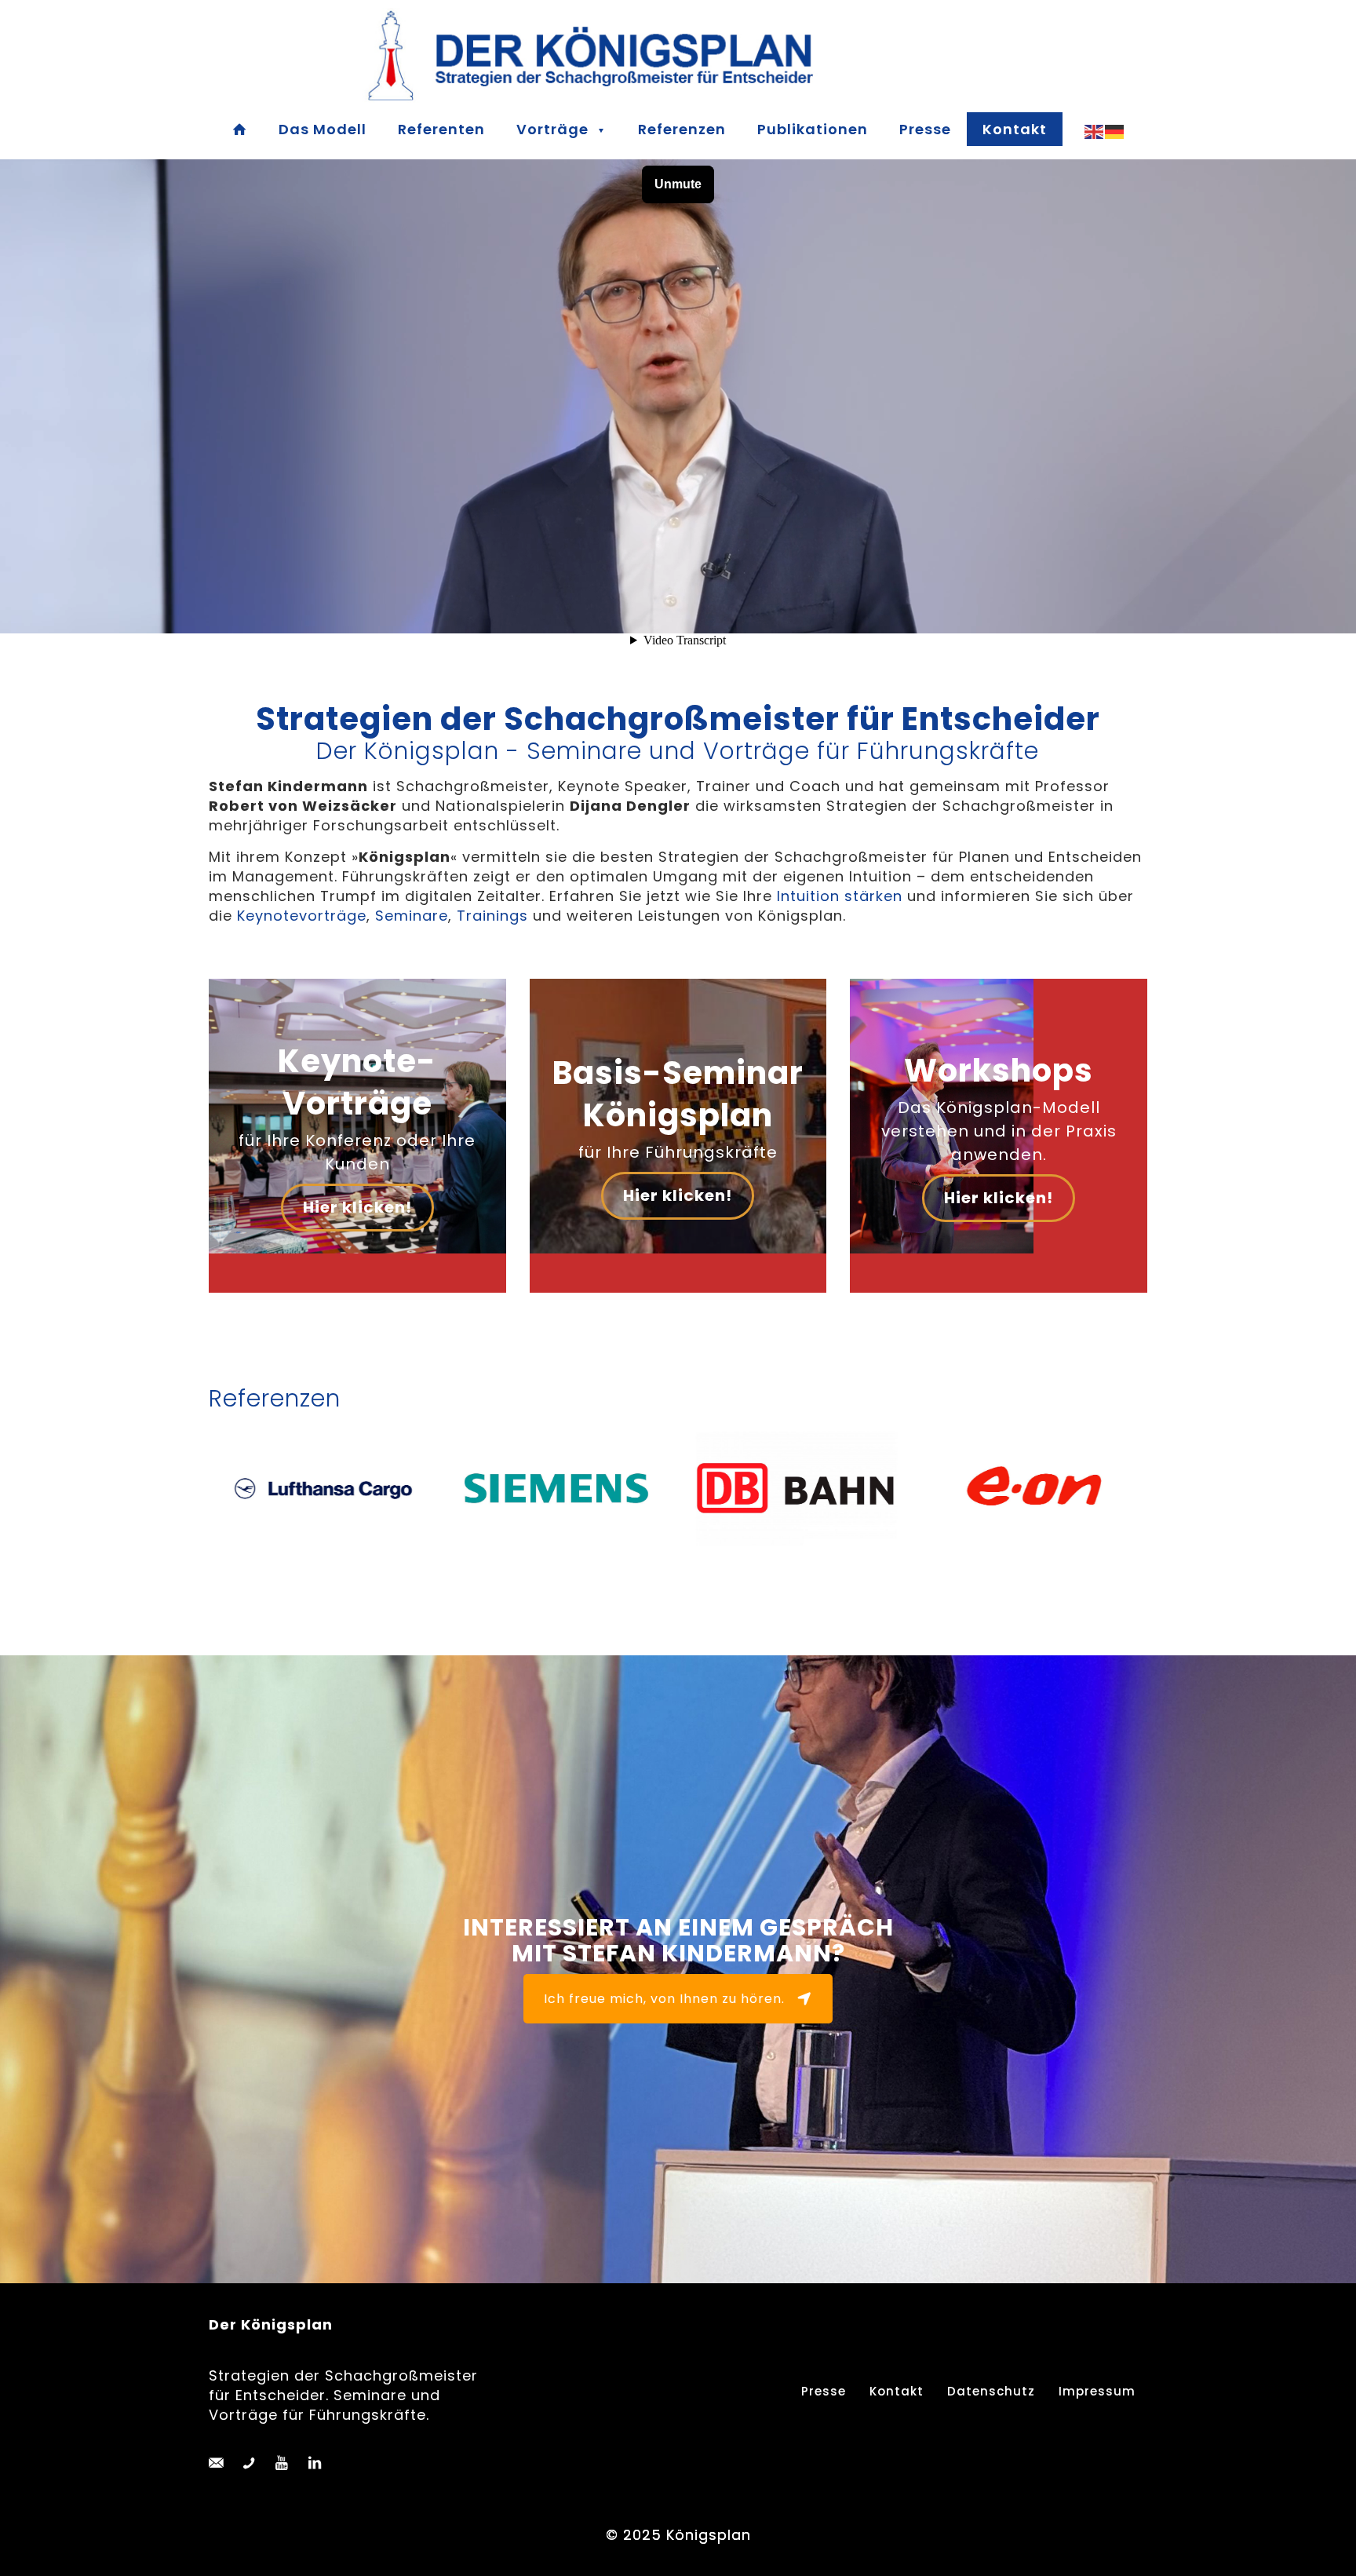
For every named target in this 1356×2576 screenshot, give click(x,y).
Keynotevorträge (302, 916)
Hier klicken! (357, 1207)
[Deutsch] (1115, 131)
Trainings (492, 916)
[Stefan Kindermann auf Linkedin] (315, 2463)
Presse (824, 2391)
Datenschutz (991, 2391)
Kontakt (897, 2391)
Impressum (1097, 2391)
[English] (1095, 131)
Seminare (412, 916)
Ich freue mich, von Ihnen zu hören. (664, 1999)
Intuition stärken (840, 896)
